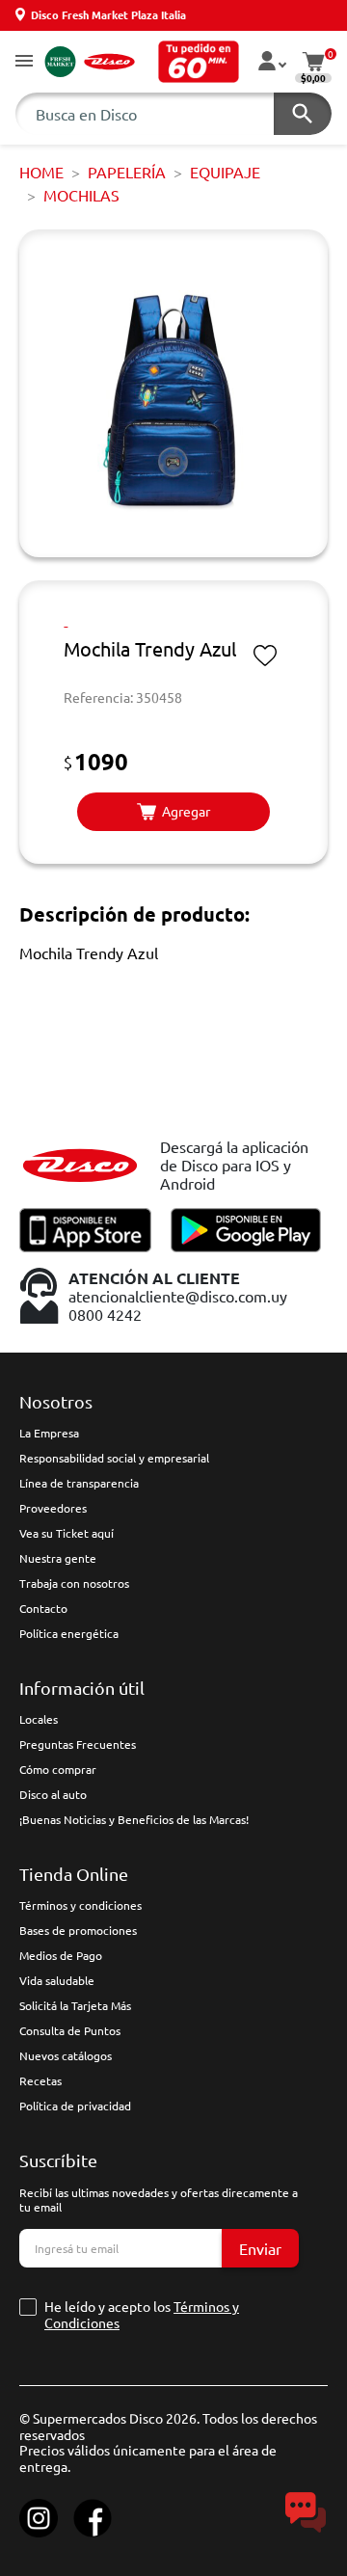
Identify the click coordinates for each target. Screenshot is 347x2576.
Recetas (40, 2080)
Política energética (69, 1633)
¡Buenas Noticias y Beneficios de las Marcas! (134, 1819)
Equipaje (225, 172)
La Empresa (49, 1433)
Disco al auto (53, 1794)
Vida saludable (57, 1980)
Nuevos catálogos (66, 2055)
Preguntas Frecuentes (78, 1744)
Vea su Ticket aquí (67, 1533)
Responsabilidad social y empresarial (114, 1458)
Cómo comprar (58, 1769)
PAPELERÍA (127, 172)
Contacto (43, 1608)
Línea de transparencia (79, 1483)
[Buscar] (303, 114)
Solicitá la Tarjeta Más (75, 2005)
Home (41, 172)
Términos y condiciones (80, 1905)
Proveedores (53, 1508)
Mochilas (81, 195)
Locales (39, 1719)
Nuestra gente (58, 1558)
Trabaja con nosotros (74, 1583)
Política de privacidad (75, 2106)
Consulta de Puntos (70, 2030)
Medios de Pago (61, 1955)
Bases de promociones (78, 1930)
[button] (24, 62)
